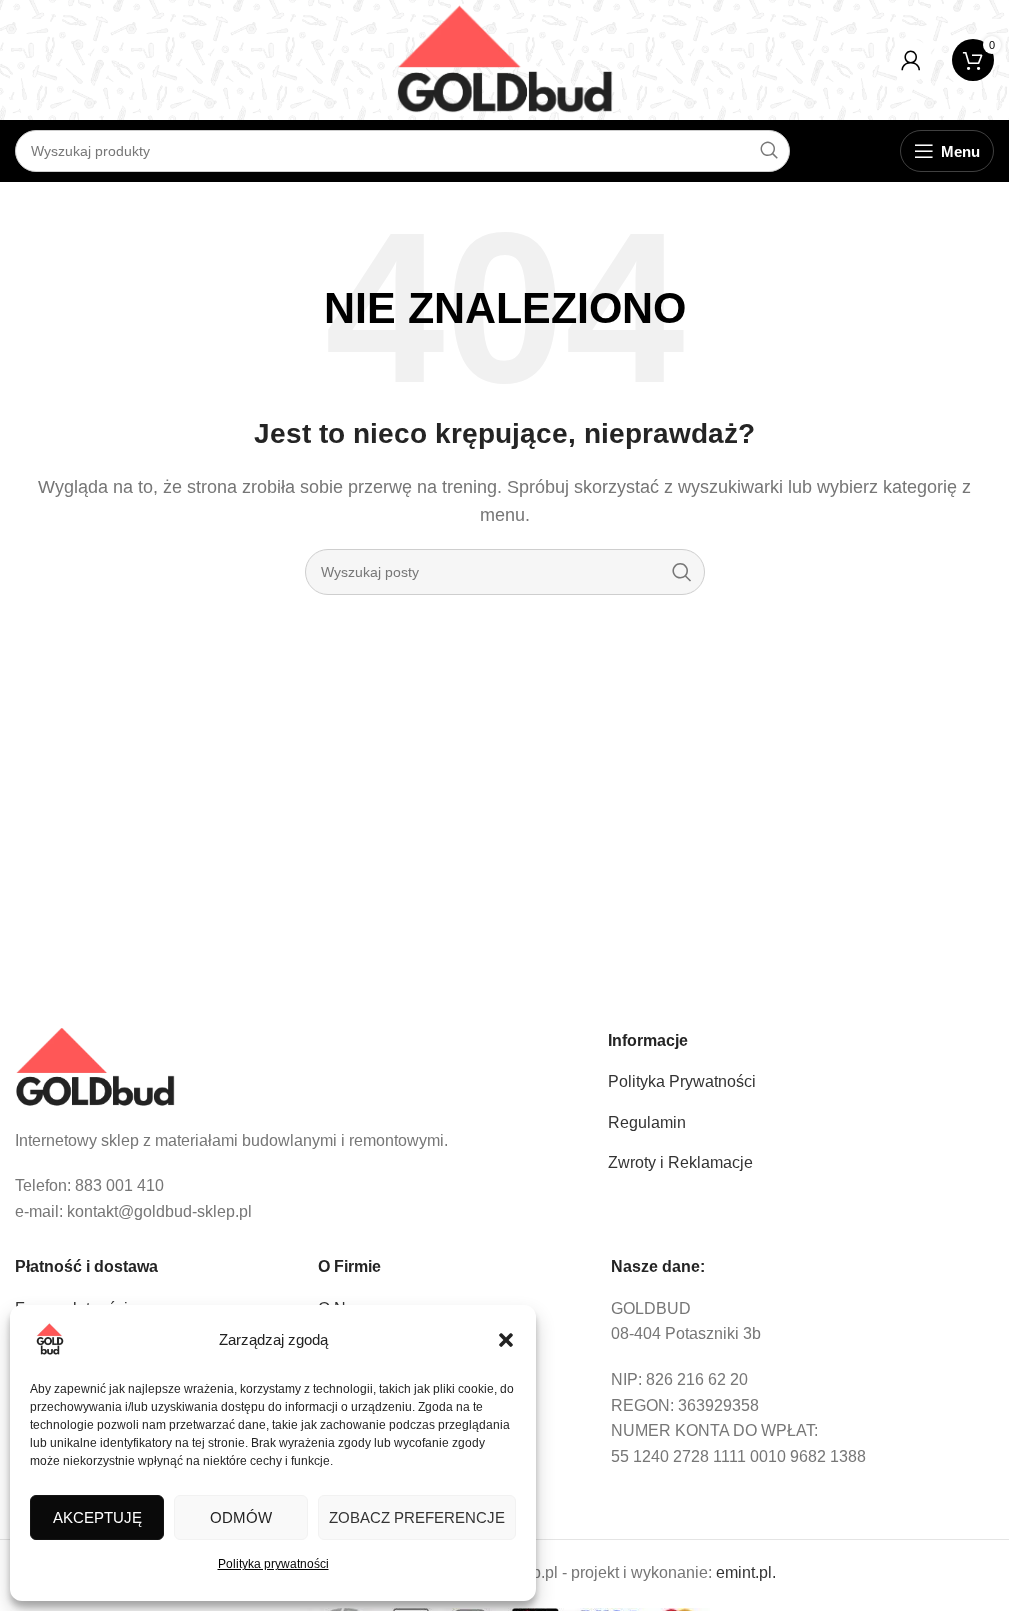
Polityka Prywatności (682, 1081)
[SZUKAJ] (682, 572)
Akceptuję (97, 1517)
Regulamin (647, 1122)
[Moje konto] (911, 60)
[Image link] (95, 1066)
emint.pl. (746, 1572)
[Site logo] (505, 58)
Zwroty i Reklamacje (680, 1162)
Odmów (241, 1517)
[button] (506, 1340)
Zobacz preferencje (417, 1517)
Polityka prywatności (273, 1564)
